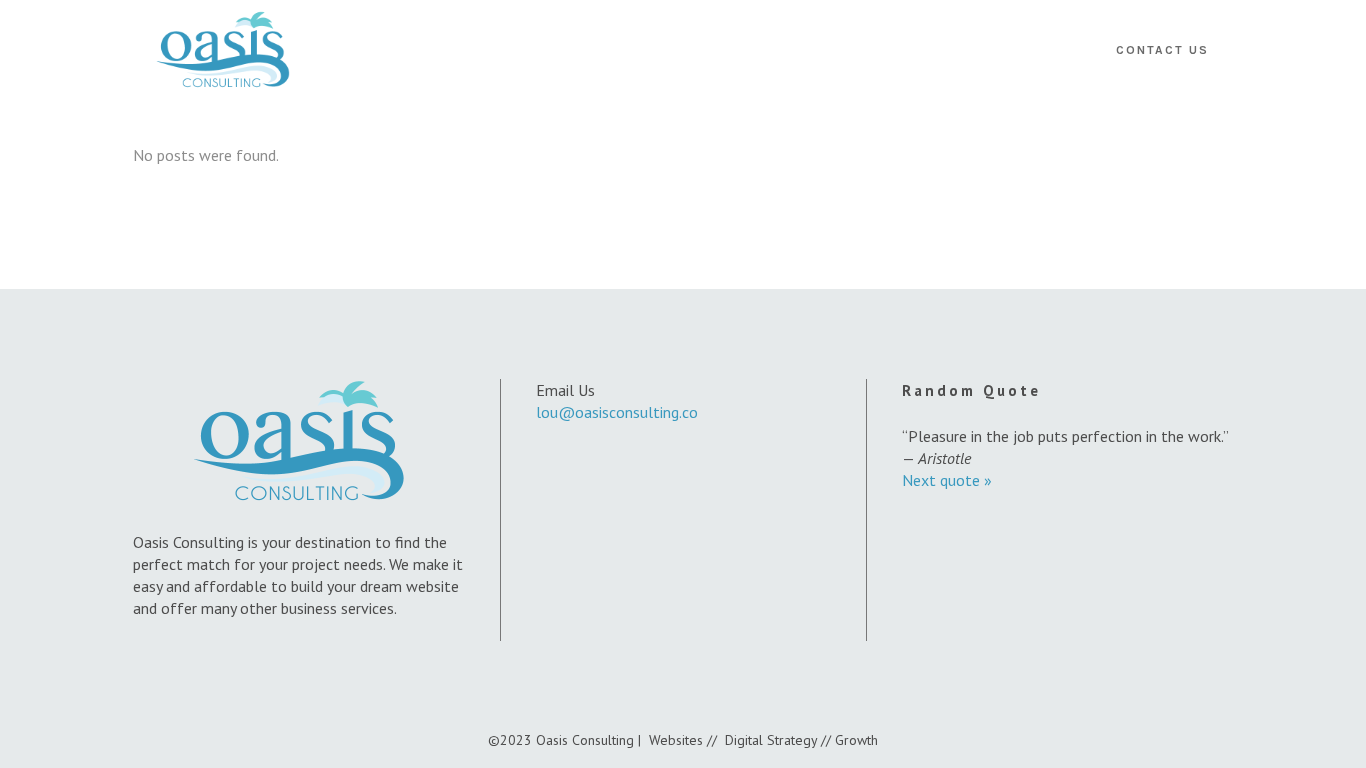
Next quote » (947, 480)
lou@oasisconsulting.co (617, 412)
